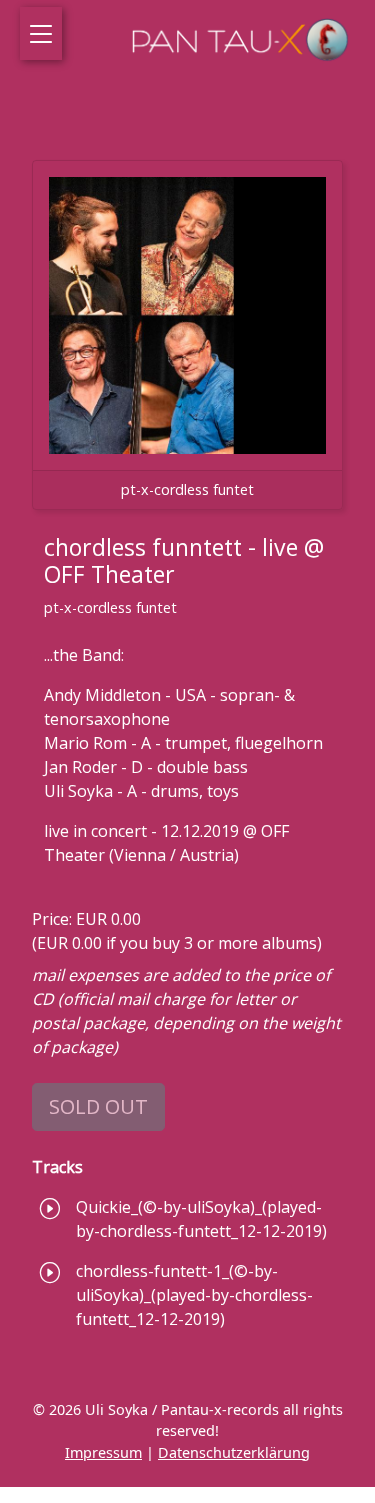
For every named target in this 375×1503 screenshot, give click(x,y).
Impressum (103, 1452)
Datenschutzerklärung (234, 1452)
